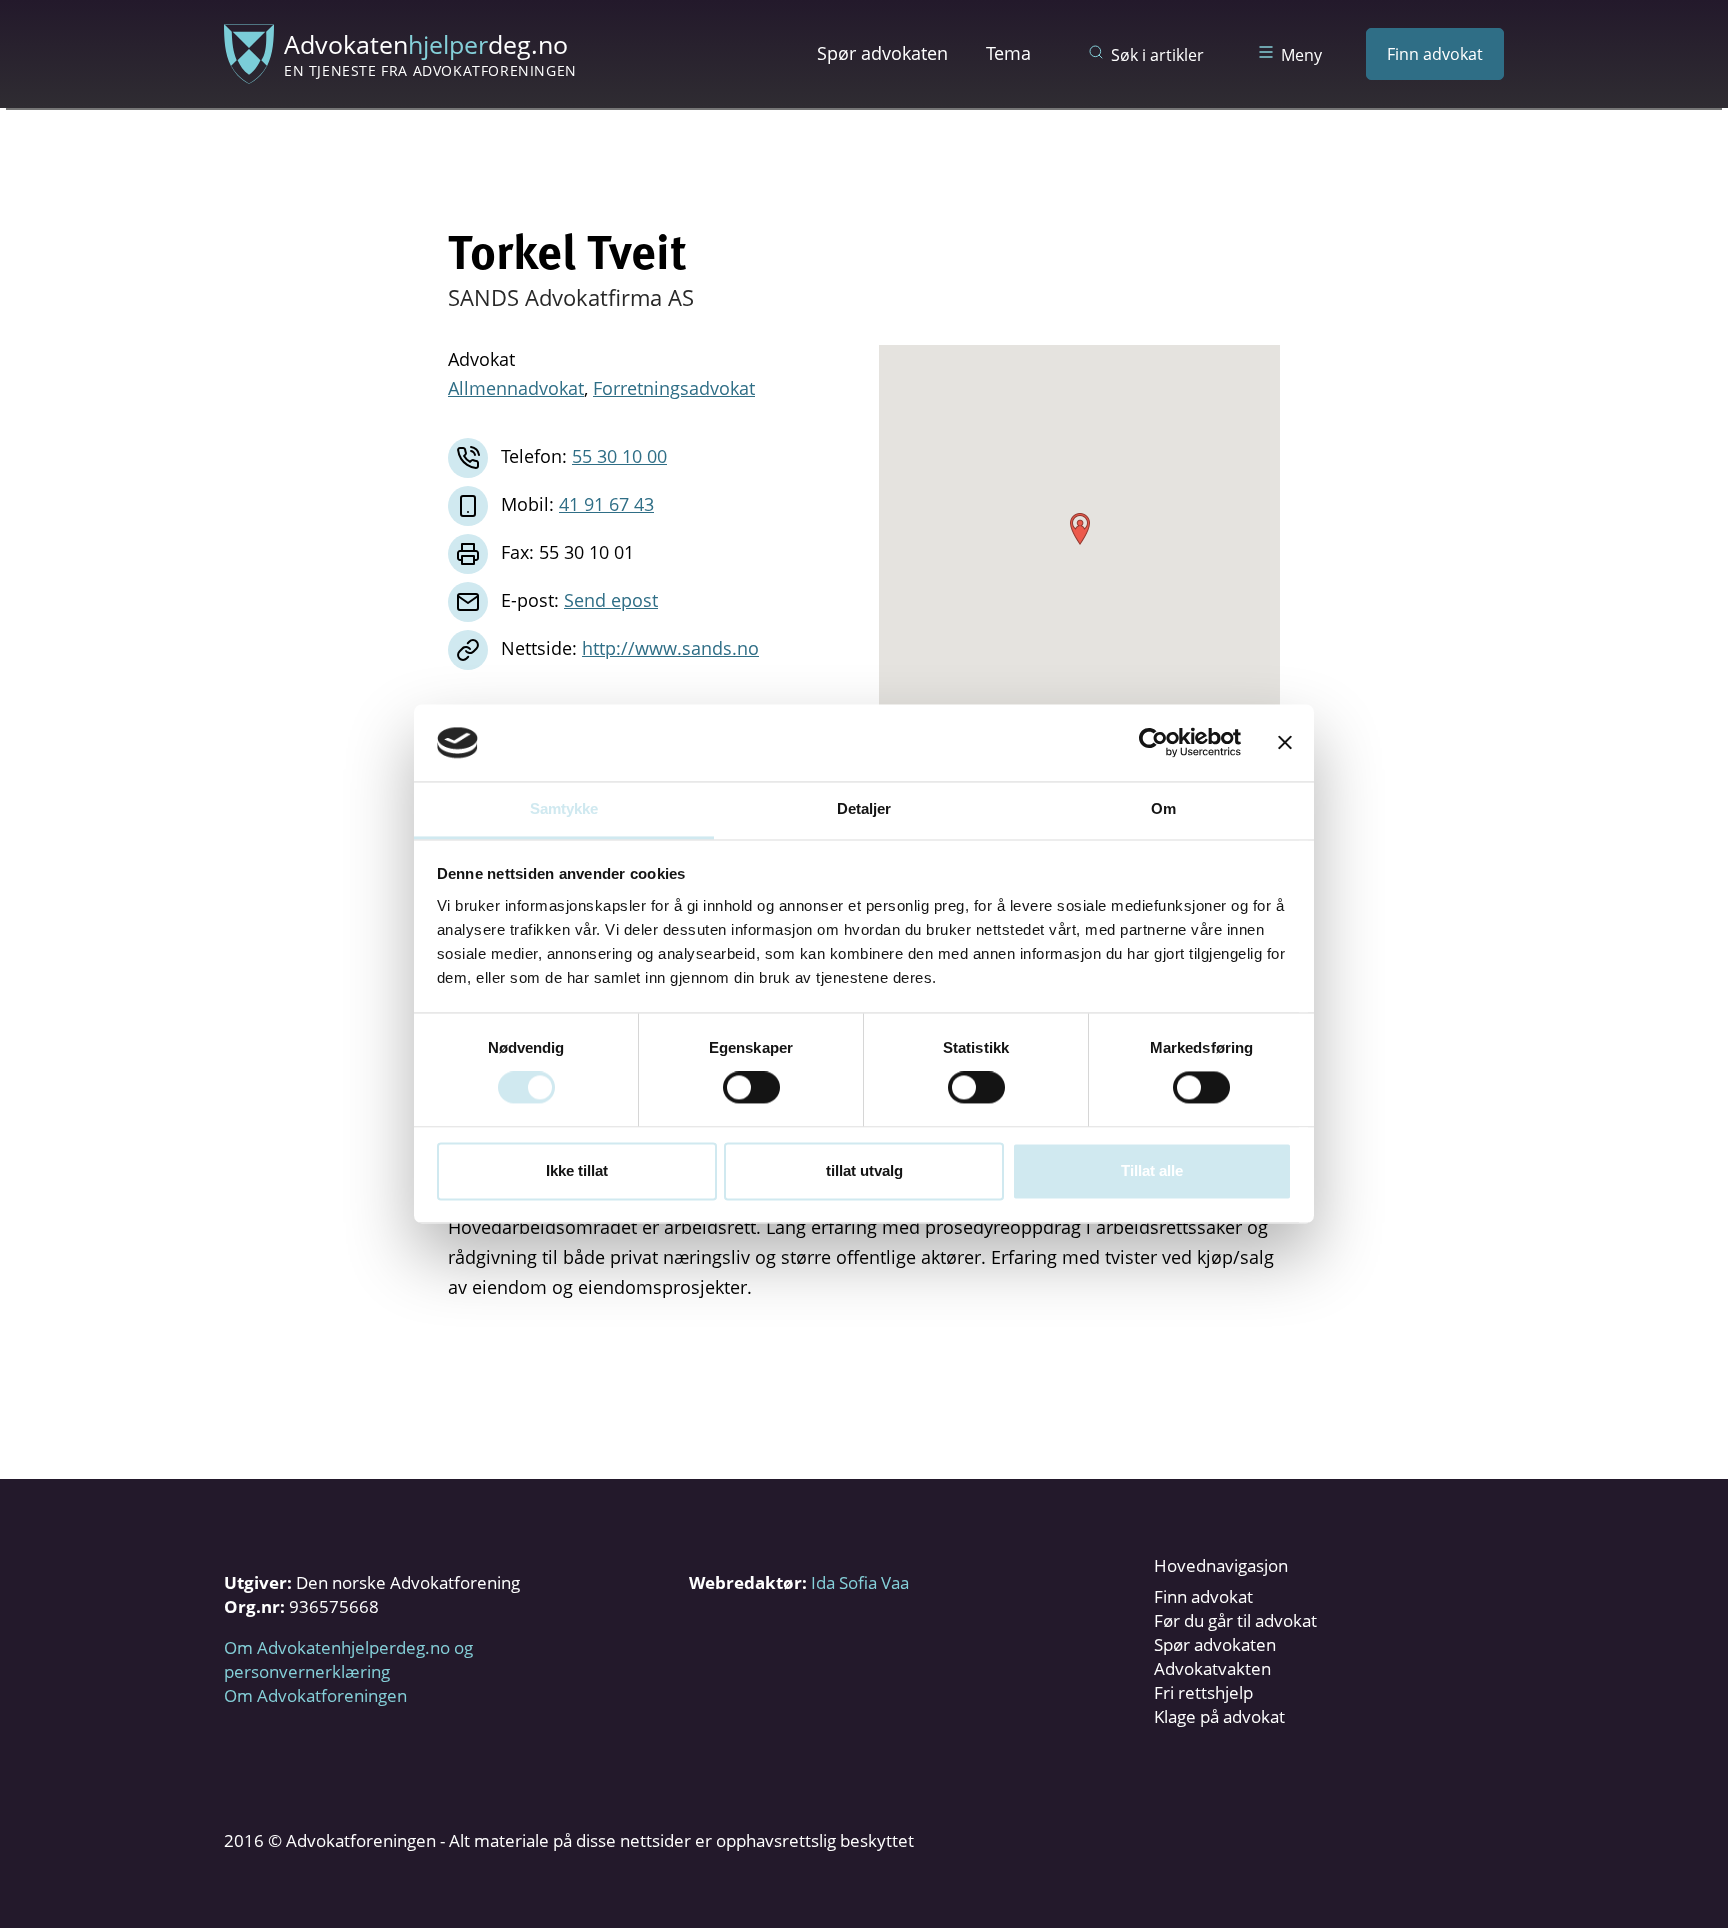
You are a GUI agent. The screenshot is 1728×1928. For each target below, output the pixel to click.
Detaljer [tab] (864, 808)
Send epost (611, 600)
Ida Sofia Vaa (860, 1582)
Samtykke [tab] (564, 808)
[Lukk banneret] (1285, 743)
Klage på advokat (1219, 1716)
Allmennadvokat (516, 388)
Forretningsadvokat (674, 388)
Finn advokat (1435, 54)
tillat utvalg (864, 1170)
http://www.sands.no (670, 648)
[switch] (751, 1088)
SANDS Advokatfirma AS (571, 297)
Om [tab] (1163, 808)
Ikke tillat (577, 1170)
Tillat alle (1152, 1170)
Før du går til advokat (1235, 1620)
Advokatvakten (1212, 1668)
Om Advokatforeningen (315, 1695)
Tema (1008, 53)
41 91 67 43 (606, 504)
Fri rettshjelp (1203, 1692)
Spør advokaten (882, 53)
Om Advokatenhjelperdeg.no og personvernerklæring (348, 1659)
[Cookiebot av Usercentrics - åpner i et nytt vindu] (1153, 743)
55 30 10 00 (619, 456)
